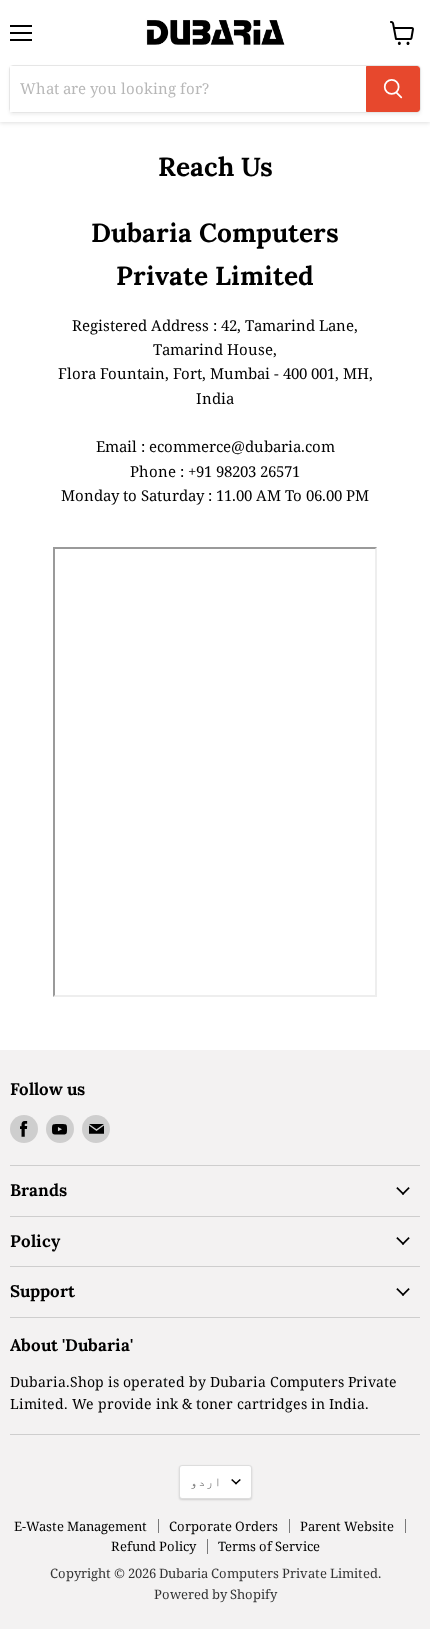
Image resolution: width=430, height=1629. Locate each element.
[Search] (393, 89)
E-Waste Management (80, 1526)
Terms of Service (269, 1546)
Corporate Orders (223, 1526)
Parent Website (347, 1526)
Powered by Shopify (215, 1594)
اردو (206, 1481)
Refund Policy (153, 1546)
